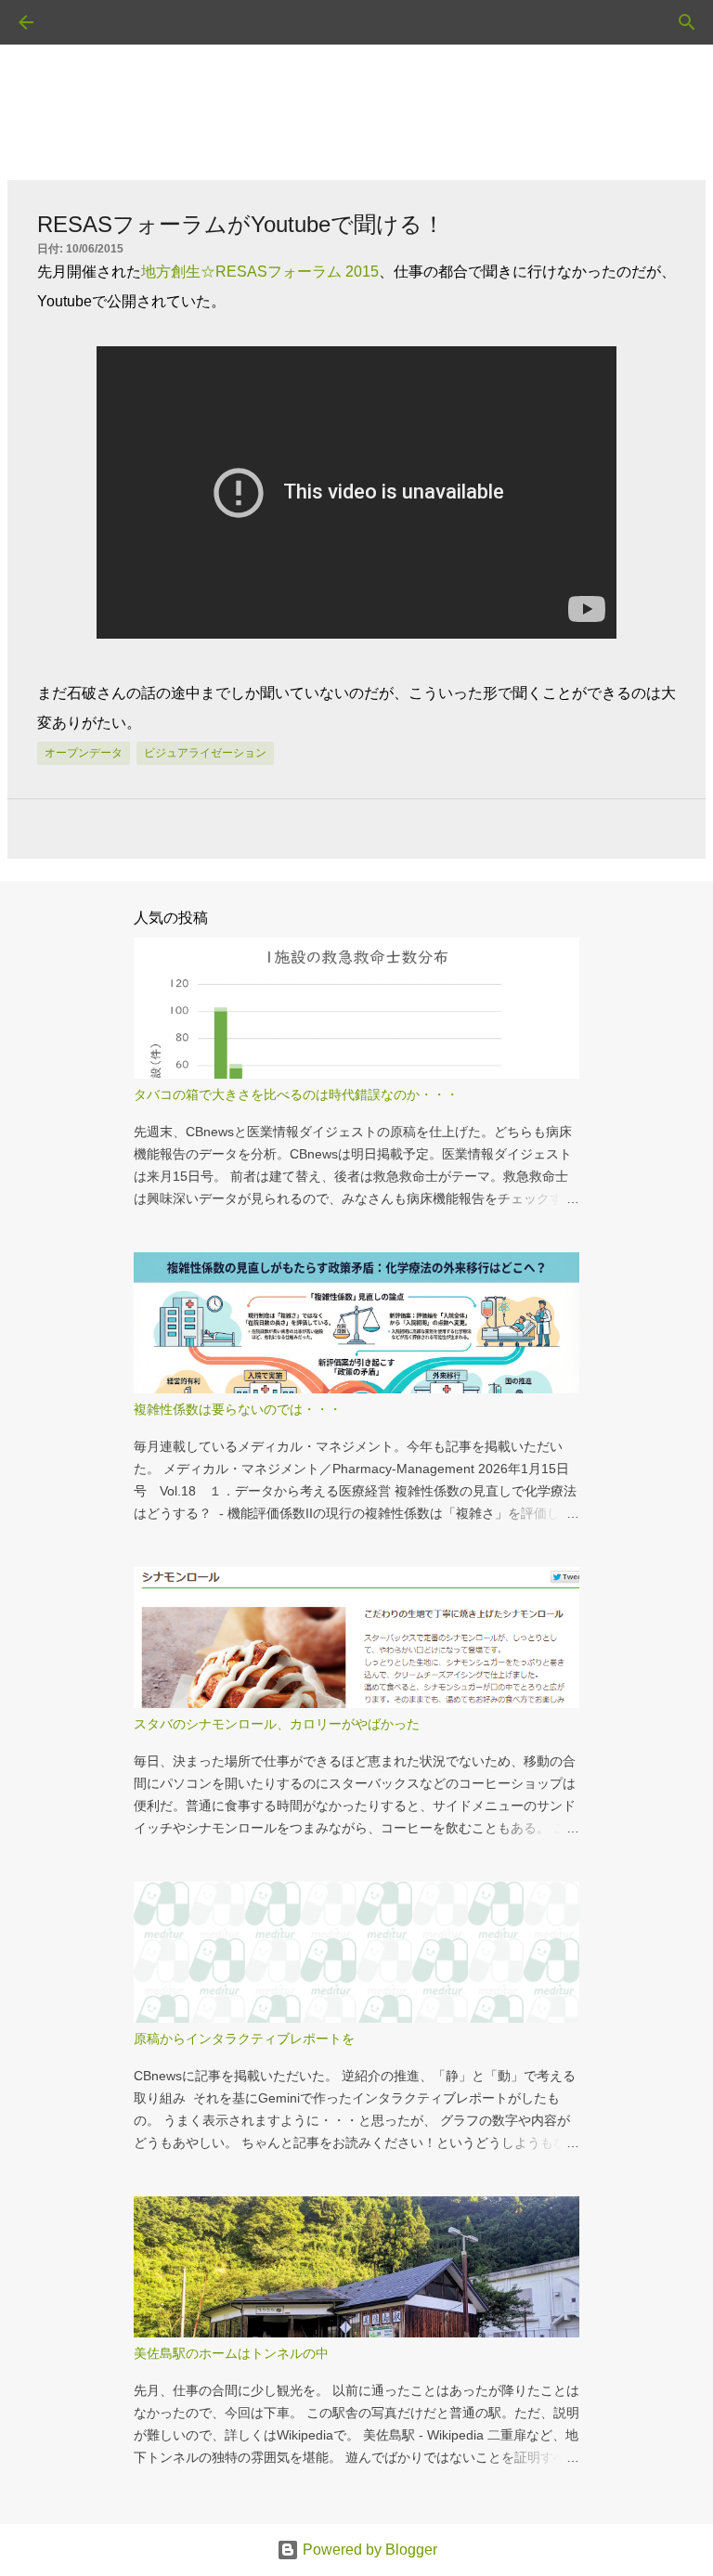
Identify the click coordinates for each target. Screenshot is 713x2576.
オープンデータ (84, 753)
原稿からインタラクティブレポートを (244, 2039)
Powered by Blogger (368, 2550)
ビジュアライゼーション (205, 753)
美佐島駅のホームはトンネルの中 (231, 2353)
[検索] (78, 22)
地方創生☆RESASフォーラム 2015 (260, 272)
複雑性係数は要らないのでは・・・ (238, 1409)
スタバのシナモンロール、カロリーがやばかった (277, 1724)
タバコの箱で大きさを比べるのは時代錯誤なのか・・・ (296, 1094)
